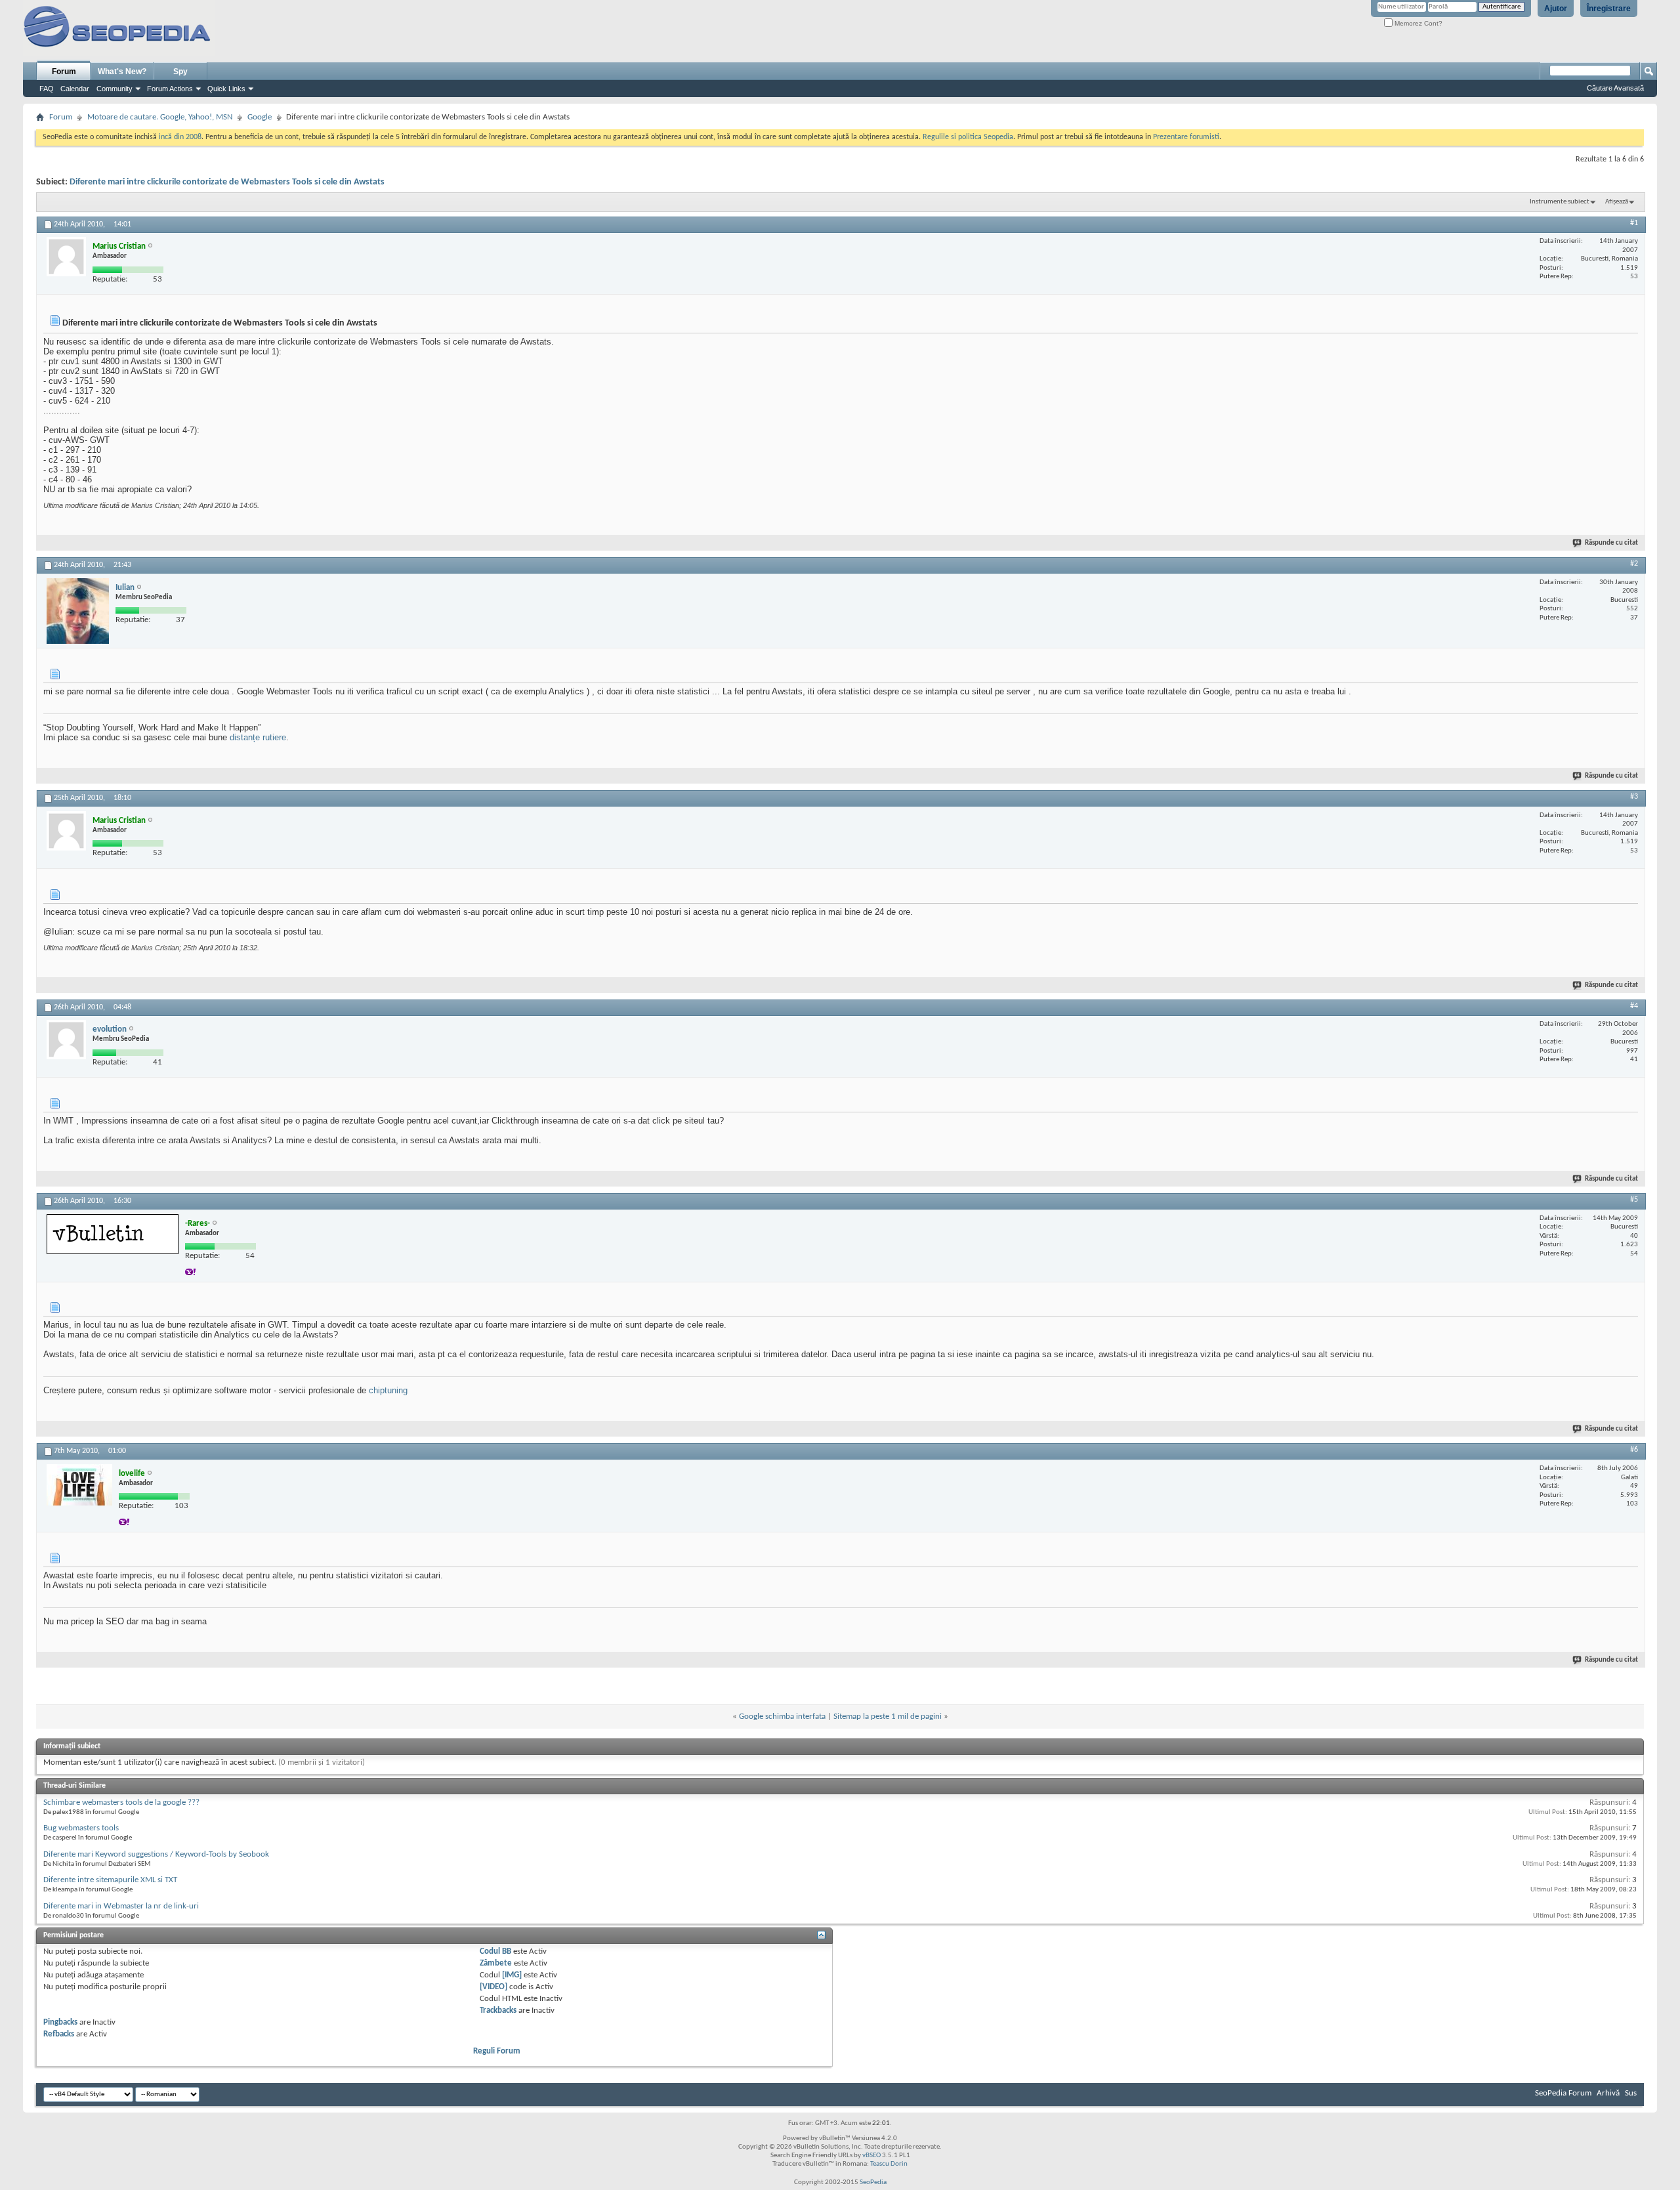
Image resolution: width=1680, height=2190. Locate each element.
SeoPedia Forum (1563, 2093)
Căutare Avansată (1615, 88)
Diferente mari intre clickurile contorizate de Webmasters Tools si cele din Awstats (227, 182)
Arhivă (1608, 2093)
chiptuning (388, 1390)
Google (260, 117)
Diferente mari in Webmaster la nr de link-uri (121, 1906)
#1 (1634, 223)
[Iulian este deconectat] (78, 611)
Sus (1631, 2093)
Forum (64, 72)
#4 (1634, 1006)
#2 (1634, 564)
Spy (180, 72)
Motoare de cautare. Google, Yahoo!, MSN (160, 117)
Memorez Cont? (1417, 23)
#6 (1634, 1450)
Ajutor (1556, 9)
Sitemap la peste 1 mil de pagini (888, 1716)
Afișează (1617, 202)
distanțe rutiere (258, 737)
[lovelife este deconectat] (79, 1485)
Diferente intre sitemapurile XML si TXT (110, 1880)
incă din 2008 (180, 137)
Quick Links (226, 89)
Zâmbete (496, 1963)
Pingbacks (60, 2022)
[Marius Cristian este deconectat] (66, 257)
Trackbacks (498, 2011)
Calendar (75, 89)
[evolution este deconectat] (66, 1040)
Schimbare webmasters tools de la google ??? (121, 1802)
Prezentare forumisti (1186, 137)
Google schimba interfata (782, 1716)
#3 (1634, 797)
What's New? (122, 72)
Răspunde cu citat (1611, 543)
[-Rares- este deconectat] (113, 1234)
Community (115, 89)
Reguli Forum (497, 2051)
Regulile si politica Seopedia (968, 137)
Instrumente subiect (1560, 202)
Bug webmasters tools (81, 1828)
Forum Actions (170, 89)
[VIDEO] (493, 1987)
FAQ (47, 89)
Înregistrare (1609, 9)
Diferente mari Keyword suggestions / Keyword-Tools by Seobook (156, 1854)
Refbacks (59, 2034)
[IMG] (512, 1975)
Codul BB (495, 1951)
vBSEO (871, 2156)
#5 (1634, 1200)
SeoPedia (873, 2182)
